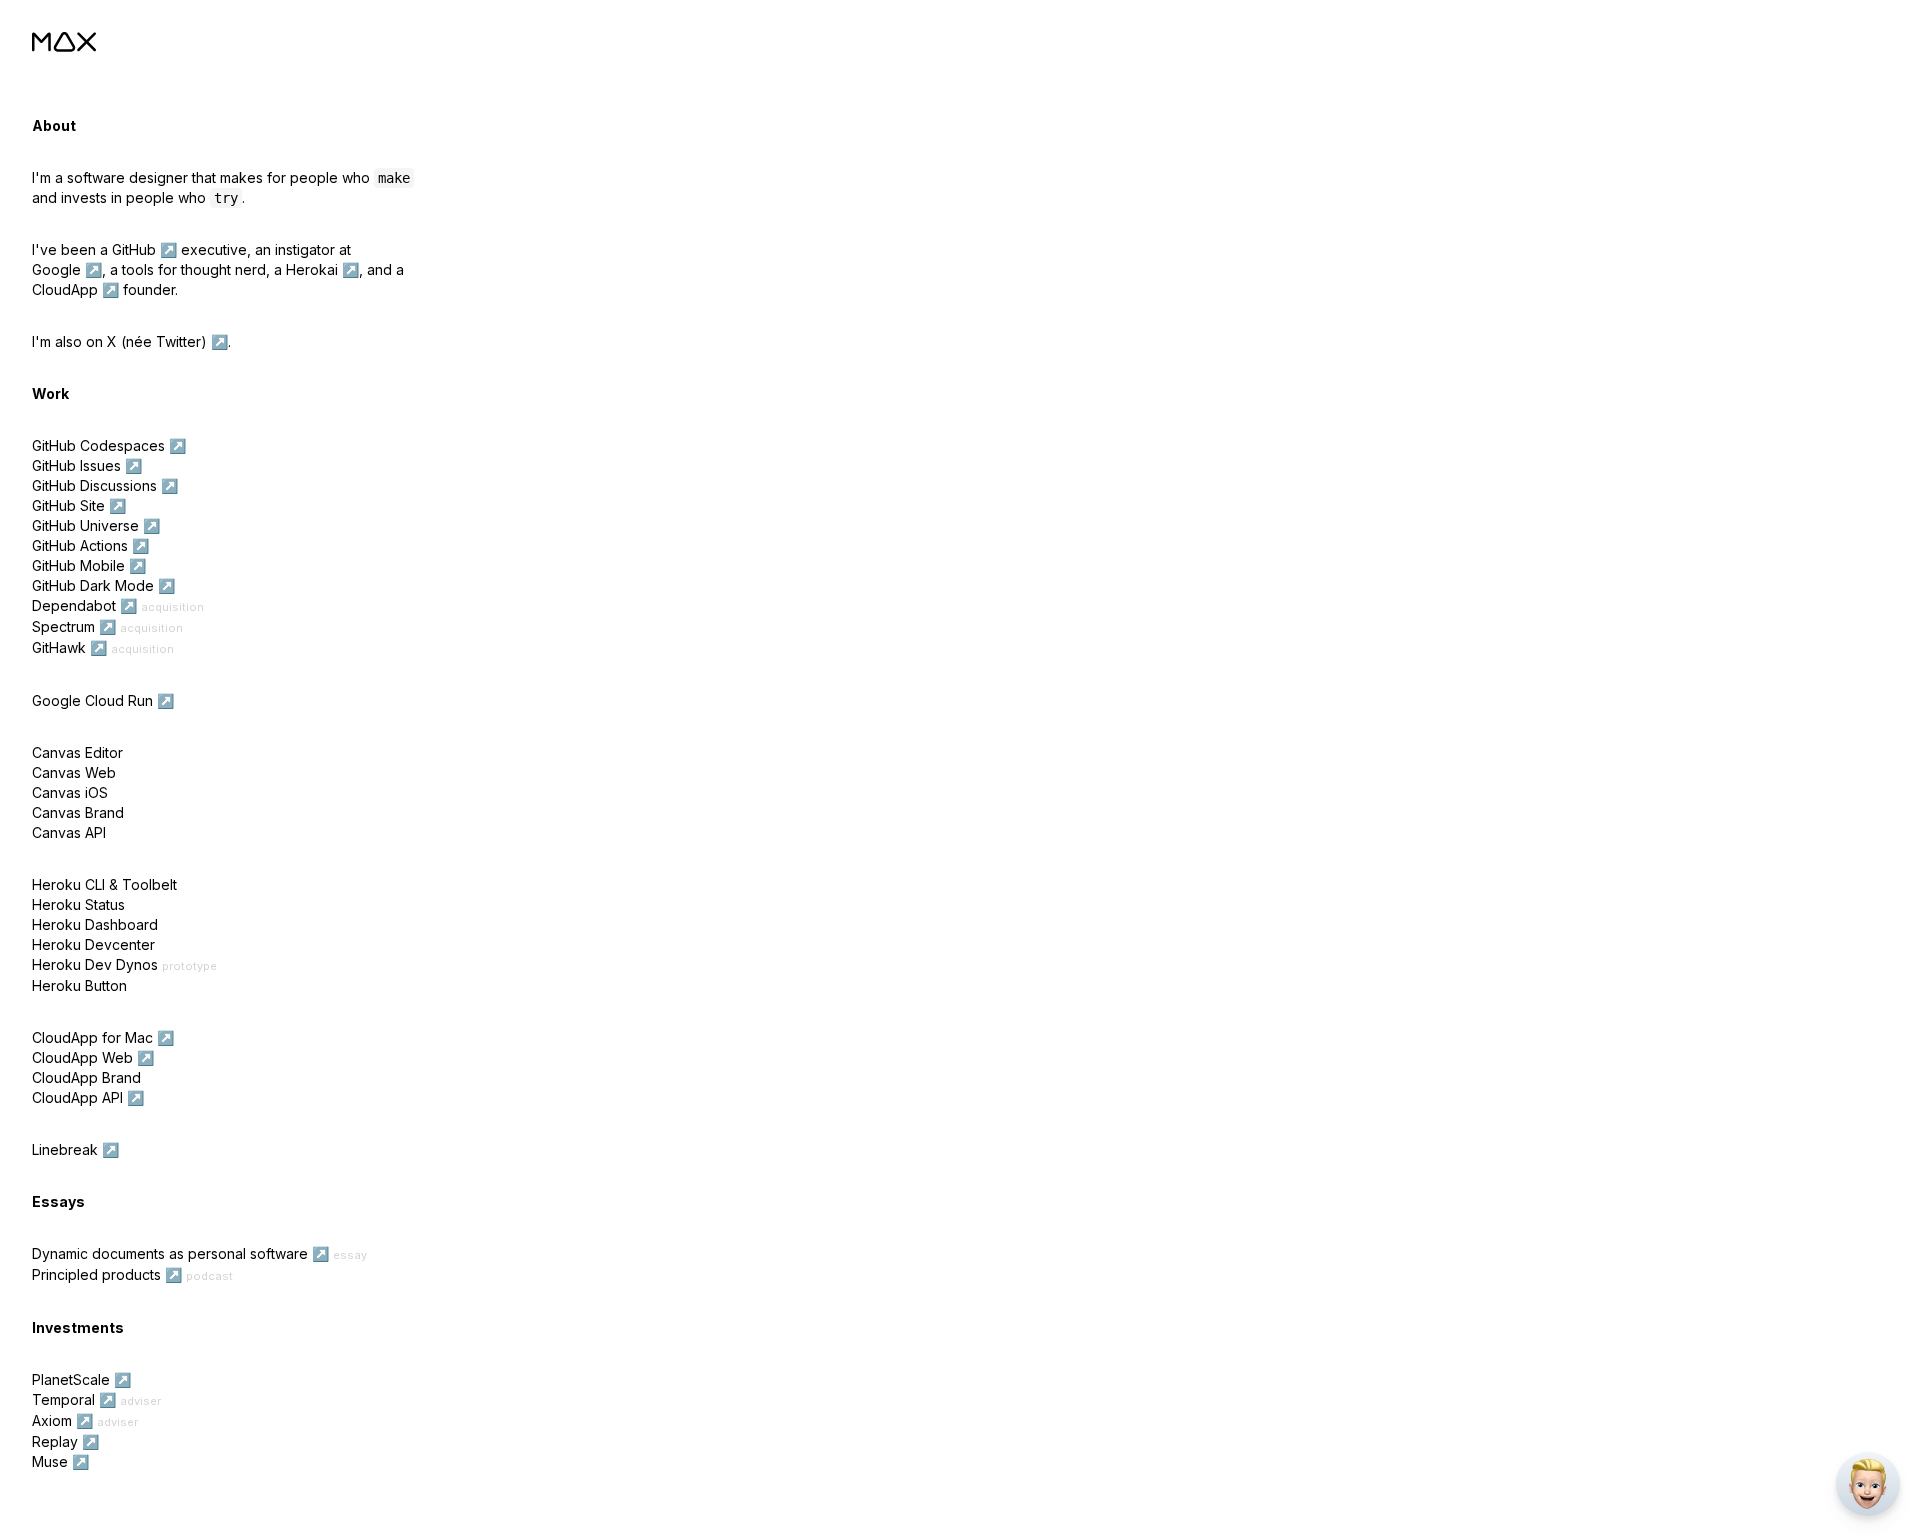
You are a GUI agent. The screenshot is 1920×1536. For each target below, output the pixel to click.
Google (56, 269)
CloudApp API (77, 1097)
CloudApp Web (82, 1057)
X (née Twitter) (157, 341)
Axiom (52, 1420)
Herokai (312, 269)
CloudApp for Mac (92, 1037)
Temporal (63, 1399)
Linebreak (65, 1149)
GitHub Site (68, 505)
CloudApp (65, 289)
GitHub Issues (76, 465)
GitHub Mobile (78, 565)
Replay (55, 1441)
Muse (50, 1461)
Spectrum (63, 626)
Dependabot (74, 605)
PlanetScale (71, 1379)
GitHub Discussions (94, 485)
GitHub (134, 249)
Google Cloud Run (92, 700)
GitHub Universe (85, 525)
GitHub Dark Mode (93, 585)
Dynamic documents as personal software (170, 1253)
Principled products (96, 1274)
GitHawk (59, 647)
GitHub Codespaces (98, 445)
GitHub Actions (80, 545)
